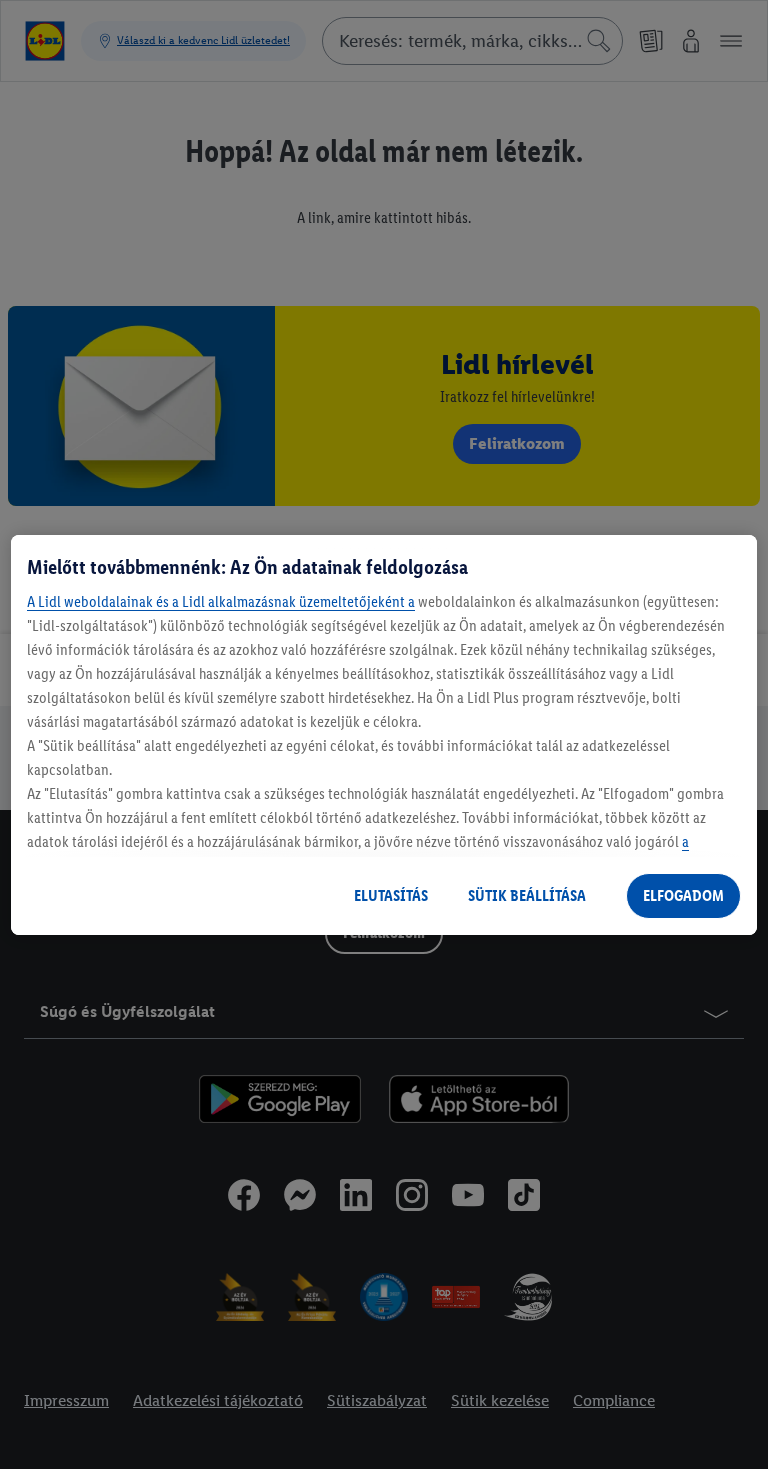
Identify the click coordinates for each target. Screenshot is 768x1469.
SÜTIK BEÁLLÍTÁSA (527, 895)
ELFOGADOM (683, 895)
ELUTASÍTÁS (391, 895)
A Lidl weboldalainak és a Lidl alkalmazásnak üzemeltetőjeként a (221, 601)
